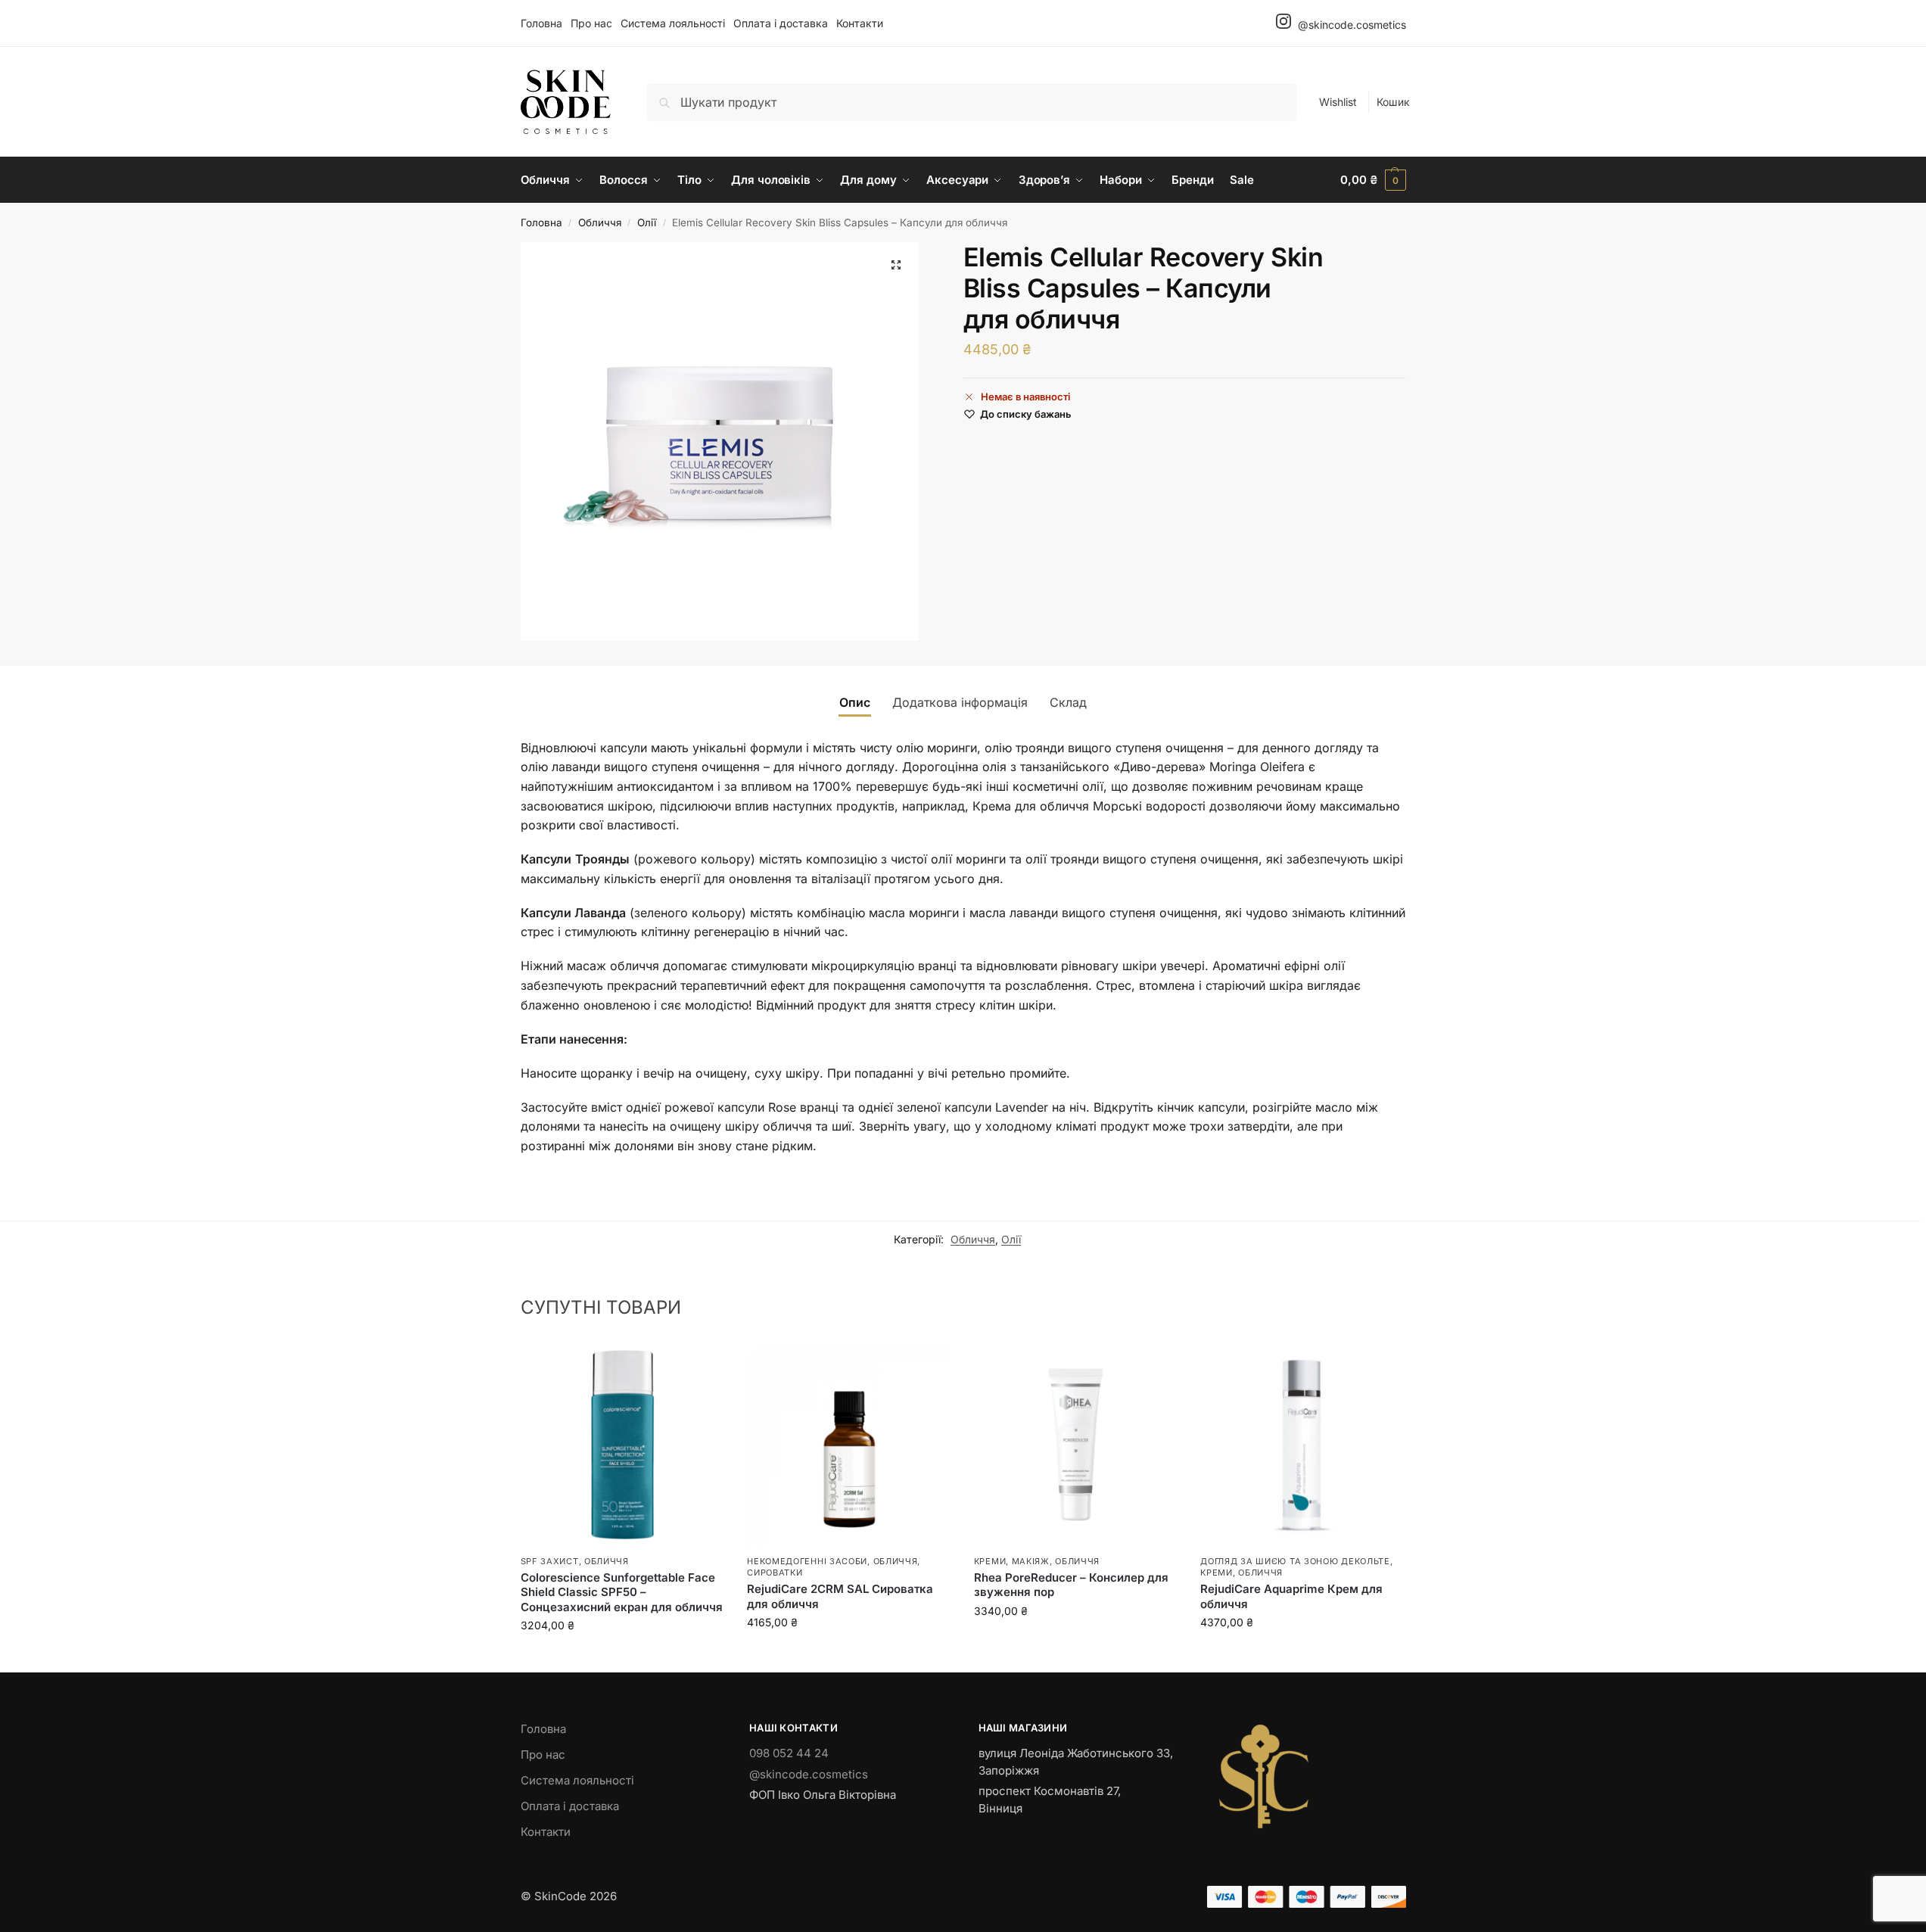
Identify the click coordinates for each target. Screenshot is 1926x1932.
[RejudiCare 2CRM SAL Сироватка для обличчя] (849, 1445)
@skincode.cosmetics (1350, 25)
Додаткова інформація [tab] (960, 702)
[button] (1373, 180)
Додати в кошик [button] (622, 1657)
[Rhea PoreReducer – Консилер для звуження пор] (1076, 1445)
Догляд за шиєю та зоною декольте (1295, 1561)
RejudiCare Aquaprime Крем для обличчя (1291, 1596)
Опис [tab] (855, 702)
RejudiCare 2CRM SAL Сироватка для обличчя (840, 1596)
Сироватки (775, 1573)
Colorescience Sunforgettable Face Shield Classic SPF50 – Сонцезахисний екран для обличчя (622, 1592)
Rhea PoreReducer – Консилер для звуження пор (1071, 1585)
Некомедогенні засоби (807, 1561)
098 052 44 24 (789, 1753)
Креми (990, 1561)
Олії (647, 222)
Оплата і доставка (781, 23)
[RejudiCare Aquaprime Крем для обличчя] (1302, 1445)
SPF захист (550, 1561)
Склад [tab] (1068, 702)
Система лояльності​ (673, 23)
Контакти (860, 23)
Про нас (591, 23)
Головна (541, 23)
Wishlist (1338, 102)
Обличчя (600, 222)
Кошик (1393, 102)
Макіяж (1031, 1561)
